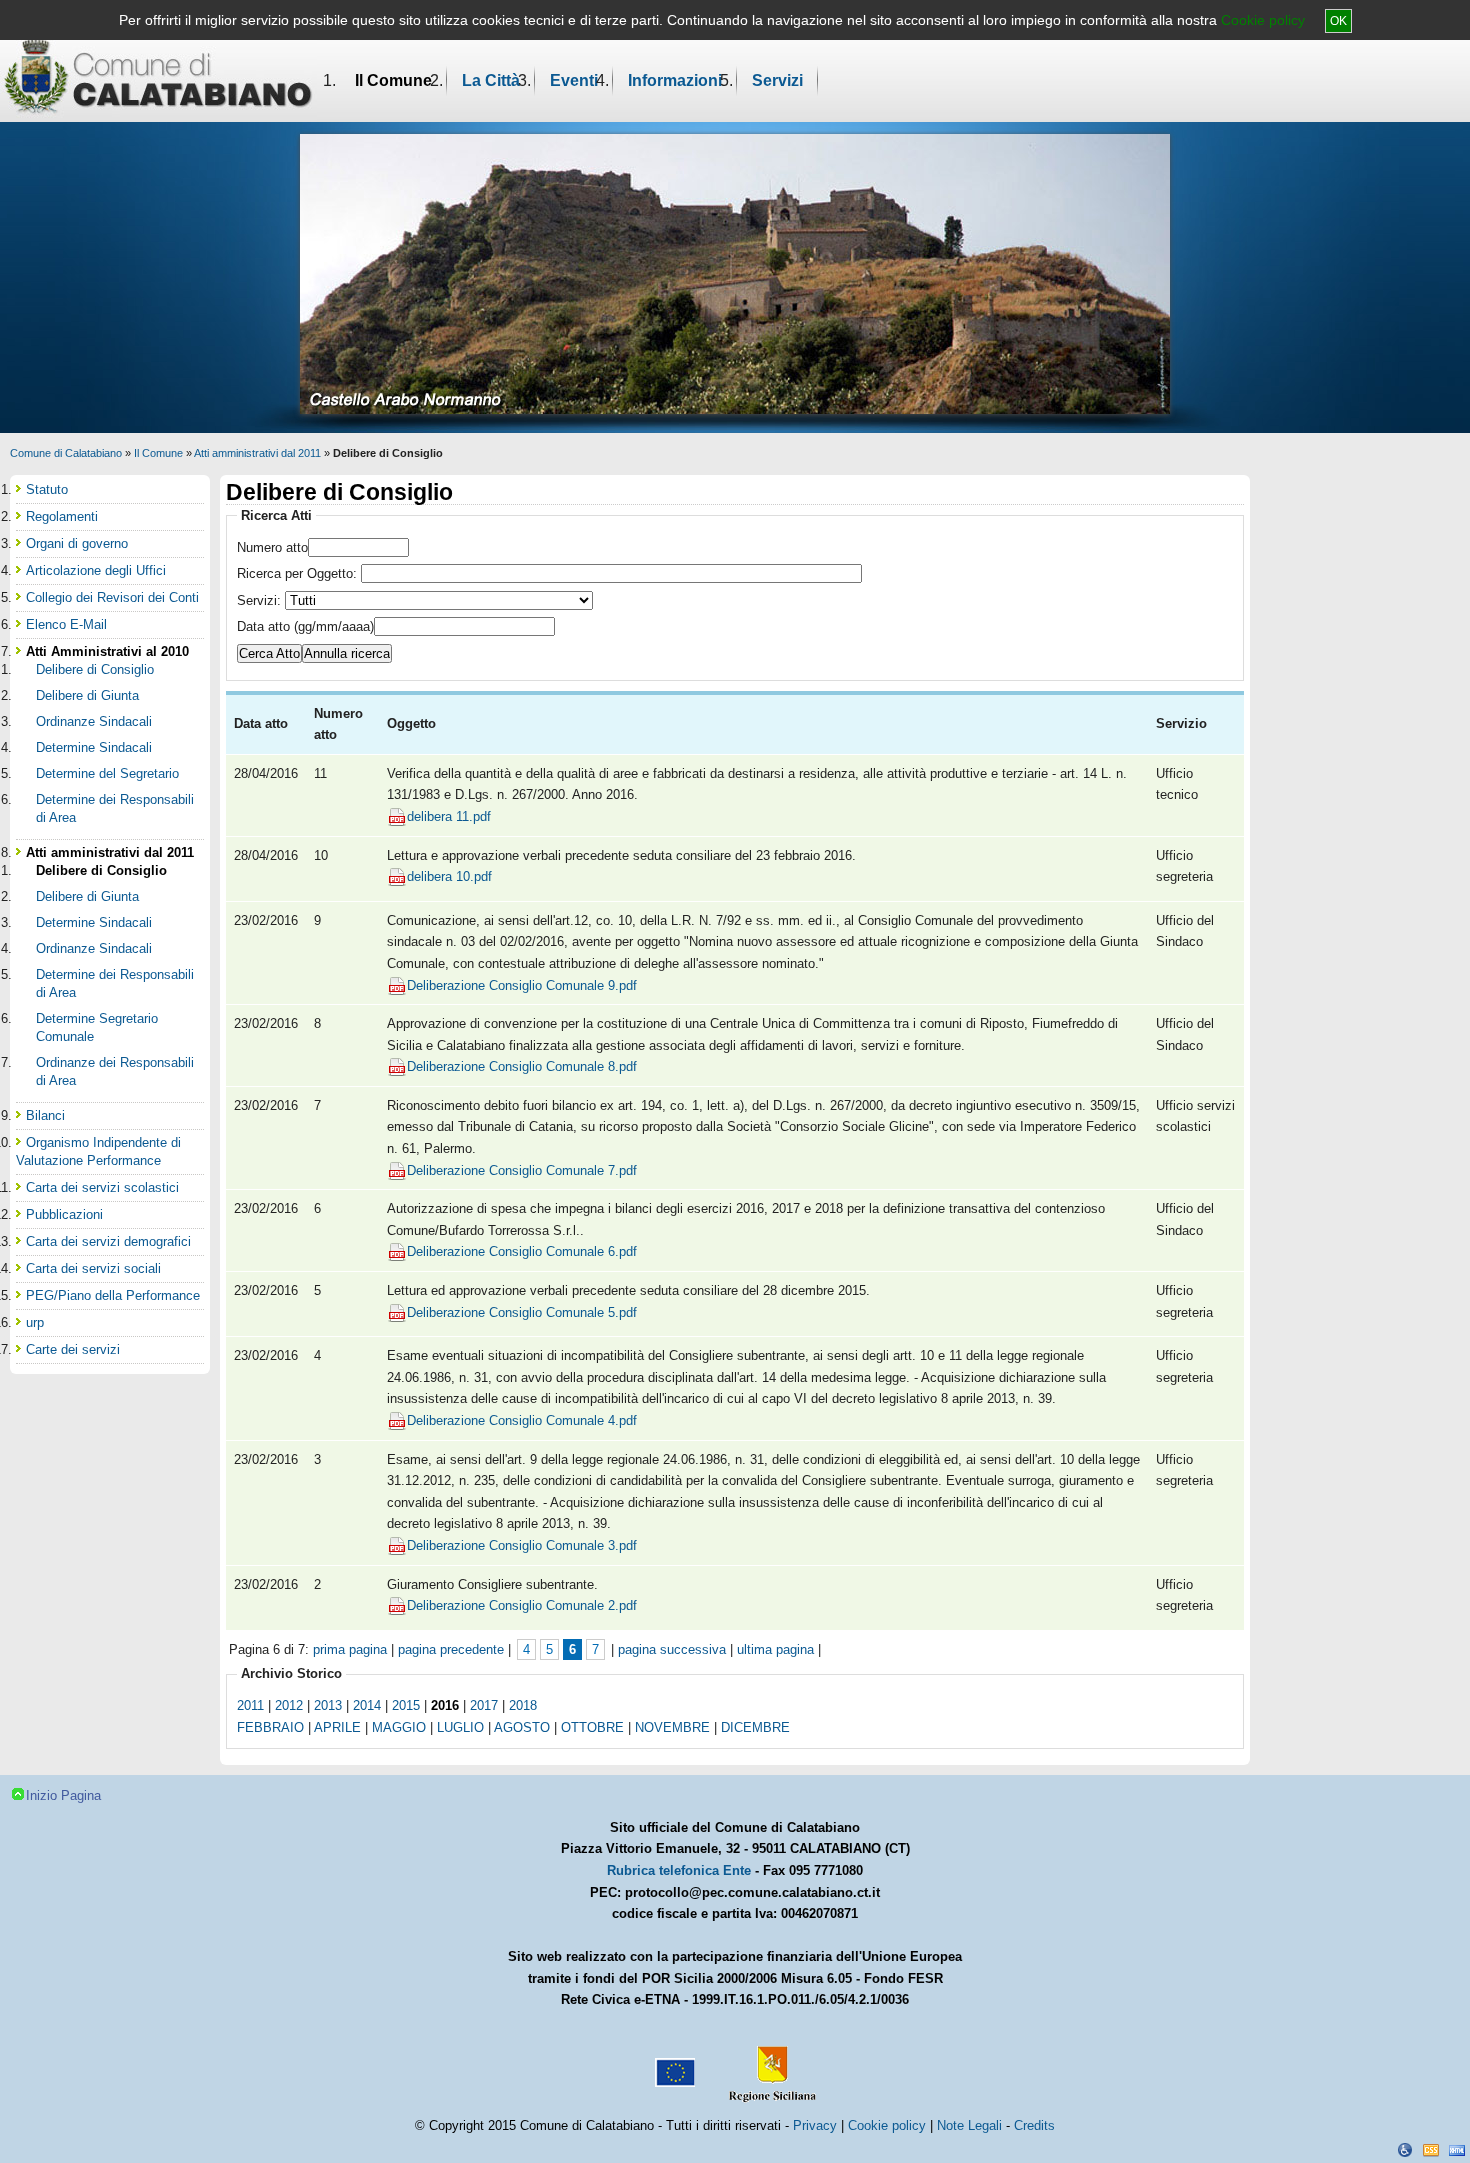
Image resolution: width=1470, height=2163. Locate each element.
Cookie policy (1263, 20)
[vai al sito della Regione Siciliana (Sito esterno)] (768, 2065)
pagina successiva (672, 1649)
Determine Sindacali (94, 747)
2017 (484, 1705)
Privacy (815, 2125)
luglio (460, 1727)
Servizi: (261, 600)
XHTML (1457, 2150)
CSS (1431, 2150)
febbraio (270, 1727)
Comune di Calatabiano (66, 453)
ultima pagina (775, 1649)
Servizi (777, 80)
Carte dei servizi (73, 1349)
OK (1338, 21)
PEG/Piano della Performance (113, 1295)
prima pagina (350, 1649)
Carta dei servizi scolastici (102, 1187)
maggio (399, 1727)
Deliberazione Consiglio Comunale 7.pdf (522, 1170)
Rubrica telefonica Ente (679, 1870)
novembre (672, 1727)
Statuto (47, 489)
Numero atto (272, 547)
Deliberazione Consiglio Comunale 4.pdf (522, 1420)
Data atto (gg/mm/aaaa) (305, 626)
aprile (337, 1727)
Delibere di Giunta (87, 695)
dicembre (755, 1727)
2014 (367, 1705)
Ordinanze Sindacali (94, 721)
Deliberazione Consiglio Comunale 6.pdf (522, 1251)
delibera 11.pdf (449, 816)
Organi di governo (77, 543)
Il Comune (393, 80)
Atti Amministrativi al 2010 (107, 651)
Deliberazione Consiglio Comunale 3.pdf (522, 1545)
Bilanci (45, 1115)
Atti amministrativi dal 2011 (257, 453)
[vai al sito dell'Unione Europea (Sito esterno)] (673, 2065)
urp (35, 1322)
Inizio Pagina (63, 1795)
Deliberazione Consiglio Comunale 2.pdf (522, 1605)
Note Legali (969, 2125)
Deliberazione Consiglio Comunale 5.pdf (522, 1312)
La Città (491, 80)
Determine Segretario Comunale (97, 1027)
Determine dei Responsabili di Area (115, 808)
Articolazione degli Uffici (96, 570)
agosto (522, 1727)
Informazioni (675, 80)
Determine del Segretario (107, 773)
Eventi (574, 80)
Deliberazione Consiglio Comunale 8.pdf (522, 1066)
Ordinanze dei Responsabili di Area (115, 1071)
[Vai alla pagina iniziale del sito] (158, 76)
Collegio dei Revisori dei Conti (112, 597)
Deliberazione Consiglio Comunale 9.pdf (522, 985)
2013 (328, 1705)
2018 (523, 1705)
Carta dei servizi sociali (93, 1268)
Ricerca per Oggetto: (299, 573)
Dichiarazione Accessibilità (1405, 2150)
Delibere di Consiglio (95, 669)
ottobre (592, 1727)
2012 (289, 1705)
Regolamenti (62, 516)
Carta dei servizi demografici (108, 1241)
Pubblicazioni (64, 1214)
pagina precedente (451, 1649)
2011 (250, 1705)
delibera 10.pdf (449, 876)
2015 (406, 1705)
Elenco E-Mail (66, 624)
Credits (1034, 2125)
